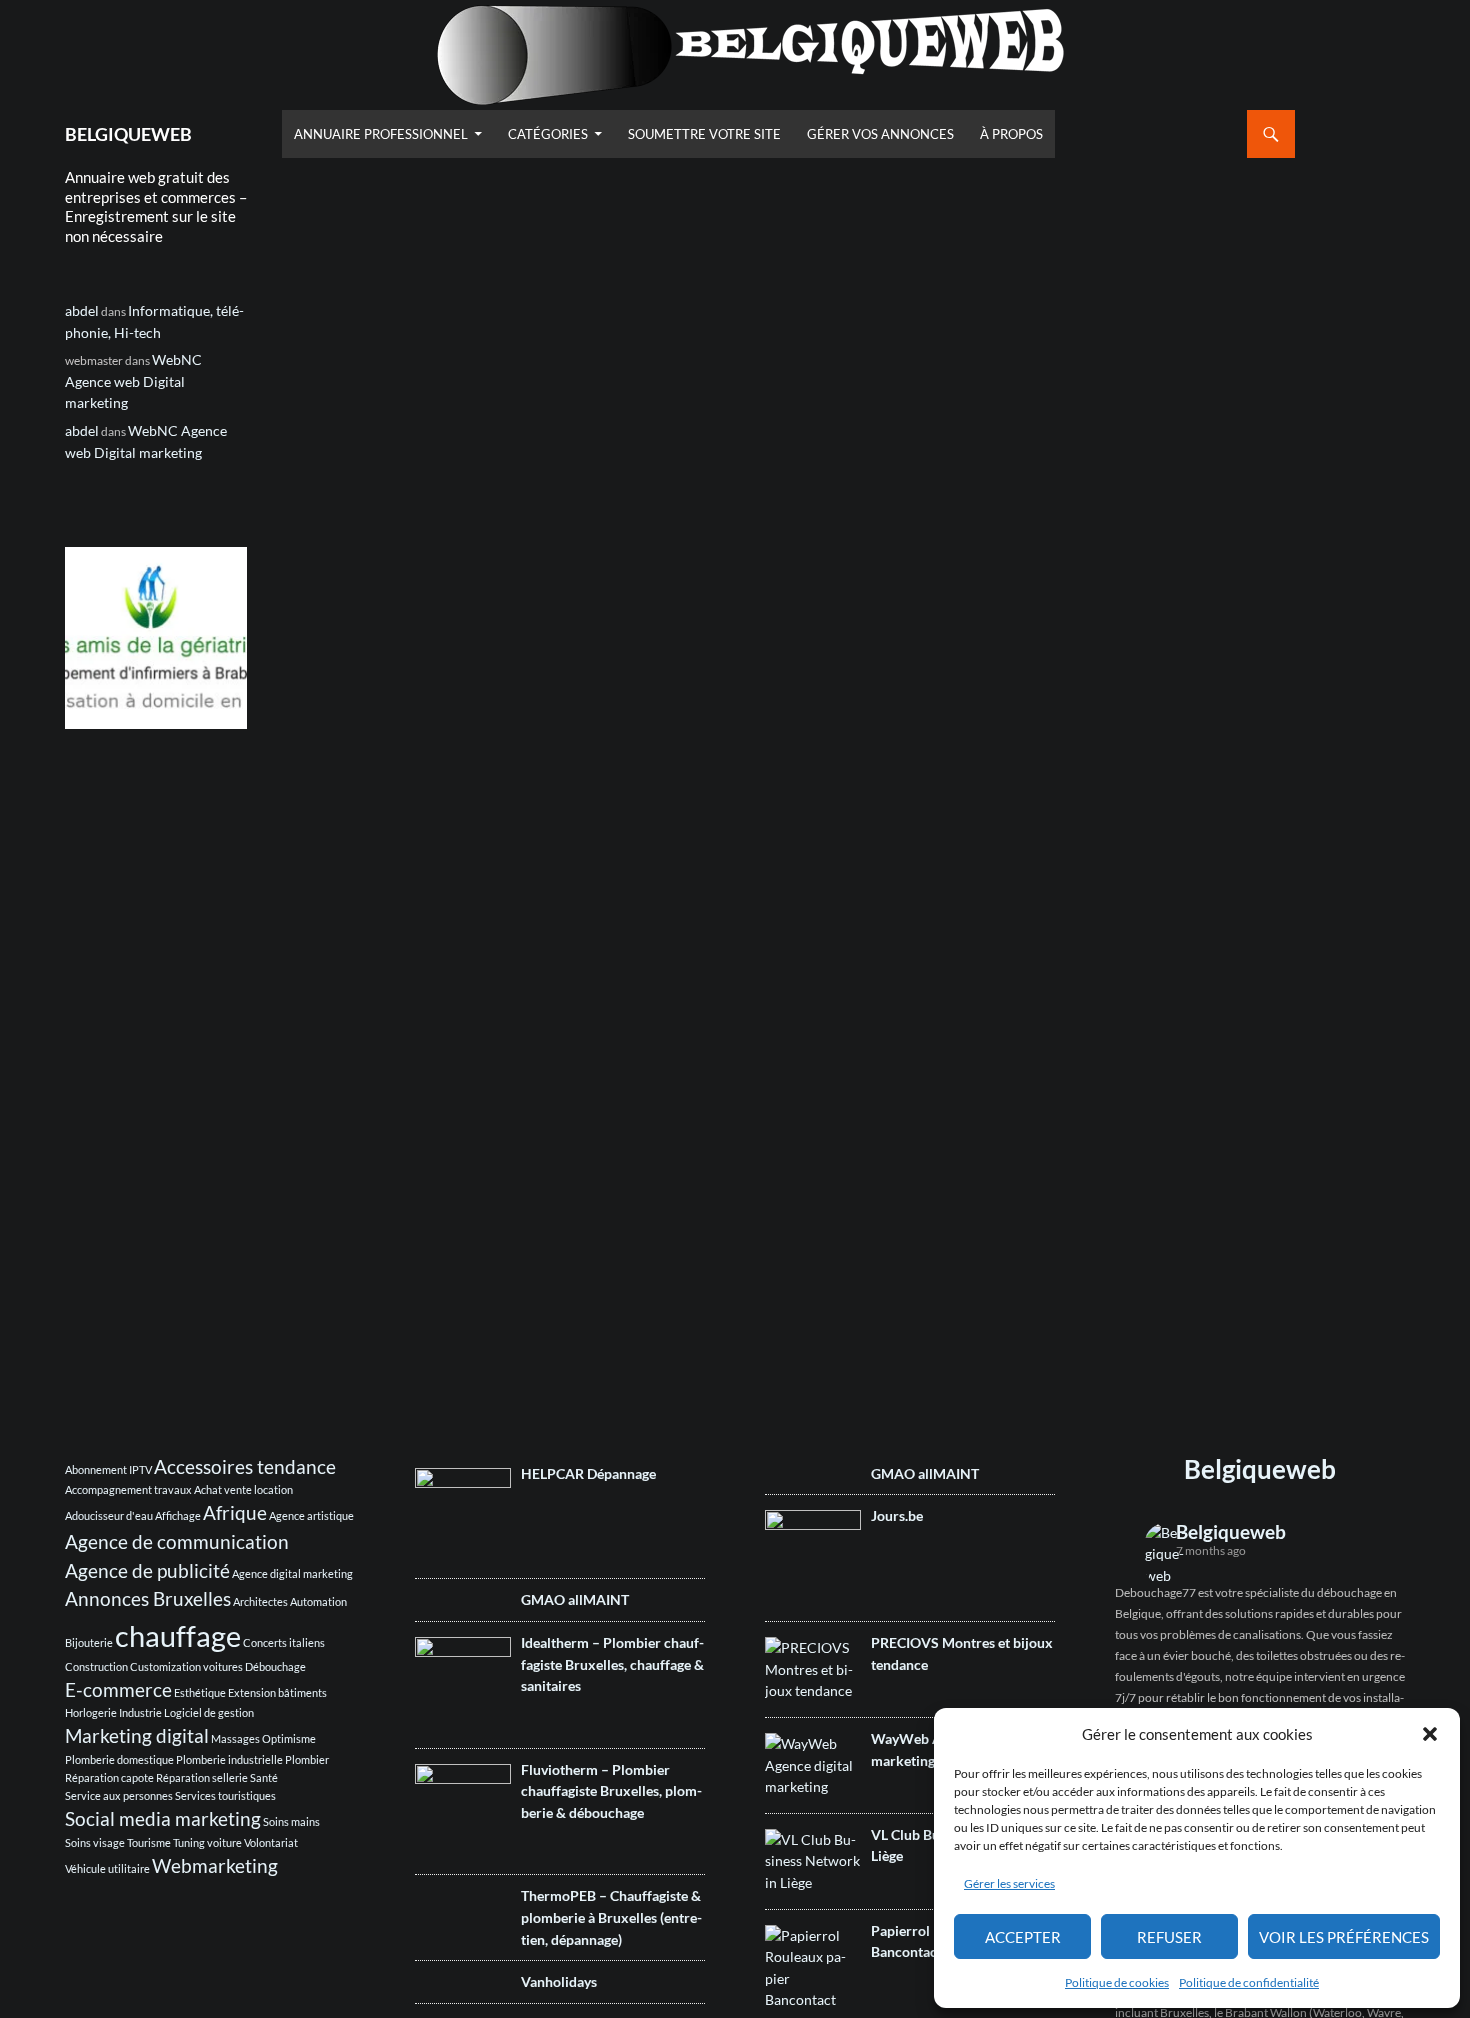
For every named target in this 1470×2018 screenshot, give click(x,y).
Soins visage (95, 1842)
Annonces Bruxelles (148, 1598)
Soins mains (291, 1821)
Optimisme (289, 1738)
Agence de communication (177, 1541)
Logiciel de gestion (209, 1712)
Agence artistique (311, 1515)
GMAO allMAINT (575, 1599)
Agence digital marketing (292, 1573)
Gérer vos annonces (880, 134)
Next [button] (222, 633)
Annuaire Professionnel (381, 134)
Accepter (1023, 1937)
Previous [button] (90, 633)
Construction (96, 1666)
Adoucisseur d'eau (109, 1515)
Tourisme (149, 1842)
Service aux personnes (119, 1795)
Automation (318, 1601)
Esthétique (200, 1692)
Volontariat (271, 1842)
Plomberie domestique (119, 1759)
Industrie (140, 1712)
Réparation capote (109, 1777)
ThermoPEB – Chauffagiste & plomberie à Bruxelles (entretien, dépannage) (611, 1917)
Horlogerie (91, 1712)
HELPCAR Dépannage (588, 1473)
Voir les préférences (1344, 1937)
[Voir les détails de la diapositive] (156, 638)
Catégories (548, 134)
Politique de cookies (1117, 1982)
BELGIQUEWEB (128, 134)
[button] (1430, 1734)
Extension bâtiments (277, 1692)
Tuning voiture (207, 1842)
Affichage (178, 1515)
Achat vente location (243, 1489)
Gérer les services (1009, 1883)
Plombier (307, 1759)
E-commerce (118, 1689)
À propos (1011, 134)
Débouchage (275, 1666)
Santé (264, 1777)
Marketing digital (137, 1735)
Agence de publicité (147, 1570)
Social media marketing (163, 1818)
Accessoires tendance (245, 1466)
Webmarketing (215, 1865)
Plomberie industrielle (229, 1759)
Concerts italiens (284, 1642)
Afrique (235, 1512)
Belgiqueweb (1260, 1469)
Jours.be (897, 1515)
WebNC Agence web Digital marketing (133, 381)
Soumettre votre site (704, 134)
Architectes (260, 1601)
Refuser (1169, 1937)
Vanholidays (559, 1981)
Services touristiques (225, 1795)
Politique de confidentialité (1249, 1982)
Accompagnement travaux (128, 1489)
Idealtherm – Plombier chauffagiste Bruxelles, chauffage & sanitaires (612, 1664)
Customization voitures (186, 1666)
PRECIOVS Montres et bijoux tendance (962, 1653)
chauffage (178, 1635)
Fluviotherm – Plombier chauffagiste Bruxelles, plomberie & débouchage (611, 1791)
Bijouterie (89, 1642)
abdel (82, 310)
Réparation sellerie (202, 1777)
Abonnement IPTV (108, 1469)
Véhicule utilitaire (107, 1868)
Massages (235, 1738)
